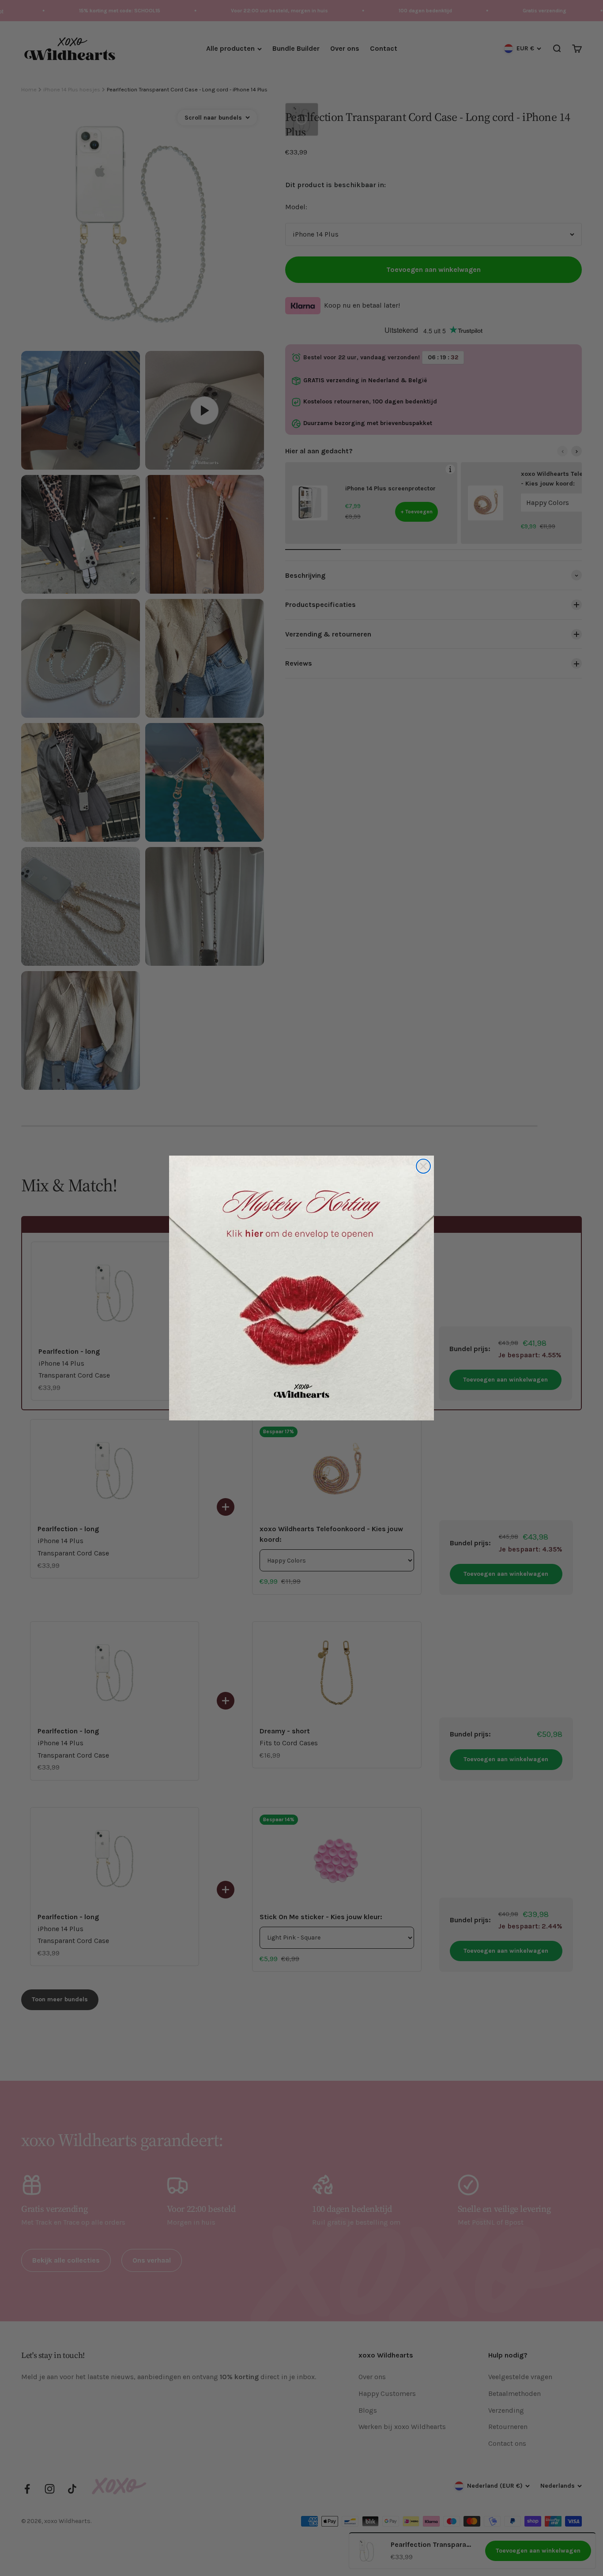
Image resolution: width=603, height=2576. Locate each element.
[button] (301, 1288)
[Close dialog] (423, 1166)
